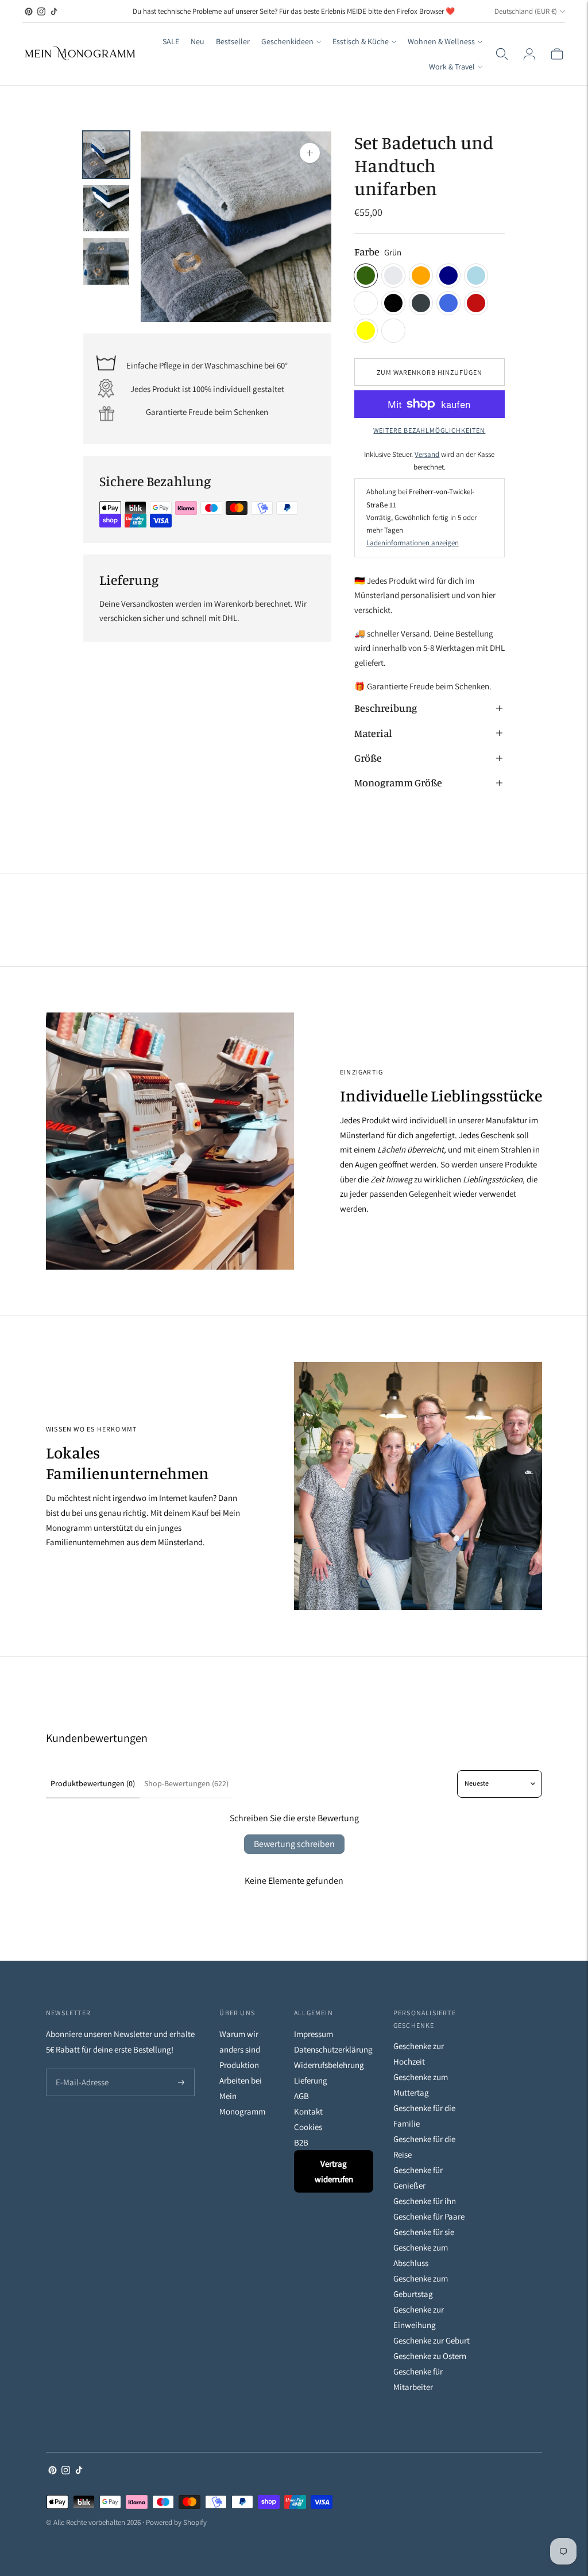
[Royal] (448, 303)
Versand (427, 454)
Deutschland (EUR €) (526, 11)
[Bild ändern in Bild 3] (106, 261)
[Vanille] (393, 331)
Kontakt (308, 2111)
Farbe (367, 251)
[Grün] (366, 276)
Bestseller (233, 41)
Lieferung (311, 2080)
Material (373, 733)
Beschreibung (386, 708)
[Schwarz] (393, 303)
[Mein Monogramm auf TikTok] (54, 11)
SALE (171, 41)
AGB (301, 2096)
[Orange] (421, 276)
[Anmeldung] (529, 54)
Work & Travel (452, 67)
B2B (301, 2142)
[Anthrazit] (421, 303)
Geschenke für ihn (425, 2201)
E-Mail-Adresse (80, 2069)
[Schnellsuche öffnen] (502, 54)
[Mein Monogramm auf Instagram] (41, 11)
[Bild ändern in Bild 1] (106, 155)
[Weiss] (366, 303)
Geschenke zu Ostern (430, 2356)
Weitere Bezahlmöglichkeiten (429, 430)
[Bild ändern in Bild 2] (106, 208)
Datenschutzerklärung (333, 2049)
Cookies (308, 2127)
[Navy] (448, 276)
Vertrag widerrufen (334, 2171)
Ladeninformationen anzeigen (413, 543)
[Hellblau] (476, 276)
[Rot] (476, 303)
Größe (368, 758)
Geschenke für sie (424, 2232)
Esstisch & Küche (361, 41)
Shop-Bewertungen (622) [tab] (186, 1783)
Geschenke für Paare (429, 2216)
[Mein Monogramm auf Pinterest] (29, 11)
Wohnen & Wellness (441, 41)
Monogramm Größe (398, 782)
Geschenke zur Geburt (432, 2340)
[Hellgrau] (393, 276)
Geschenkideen (287, 41)
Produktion (239, 2065)
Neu (198, 41)
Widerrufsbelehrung (329, 2065)
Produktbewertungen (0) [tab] (93, 1783)
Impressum (314, 2034)
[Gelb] (366, 331)
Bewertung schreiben (294, 1844)
